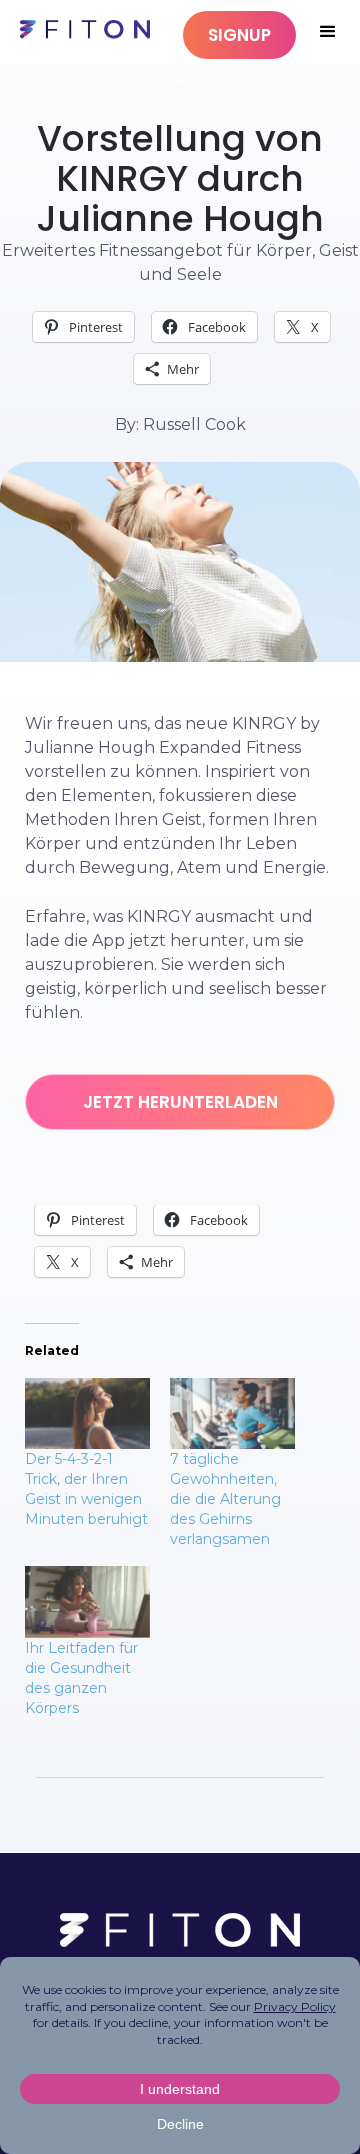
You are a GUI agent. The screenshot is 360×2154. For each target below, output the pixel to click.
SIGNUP (239, 35)
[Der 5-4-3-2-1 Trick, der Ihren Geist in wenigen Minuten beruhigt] (87, 1413)
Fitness (180, 81)
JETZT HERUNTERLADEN (180, 1102)
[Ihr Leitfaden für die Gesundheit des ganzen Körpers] (87, 1601)
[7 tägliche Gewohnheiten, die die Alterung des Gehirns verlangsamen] (232, 1413)
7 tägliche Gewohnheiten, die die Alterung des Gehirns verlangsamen (225, 1499)
